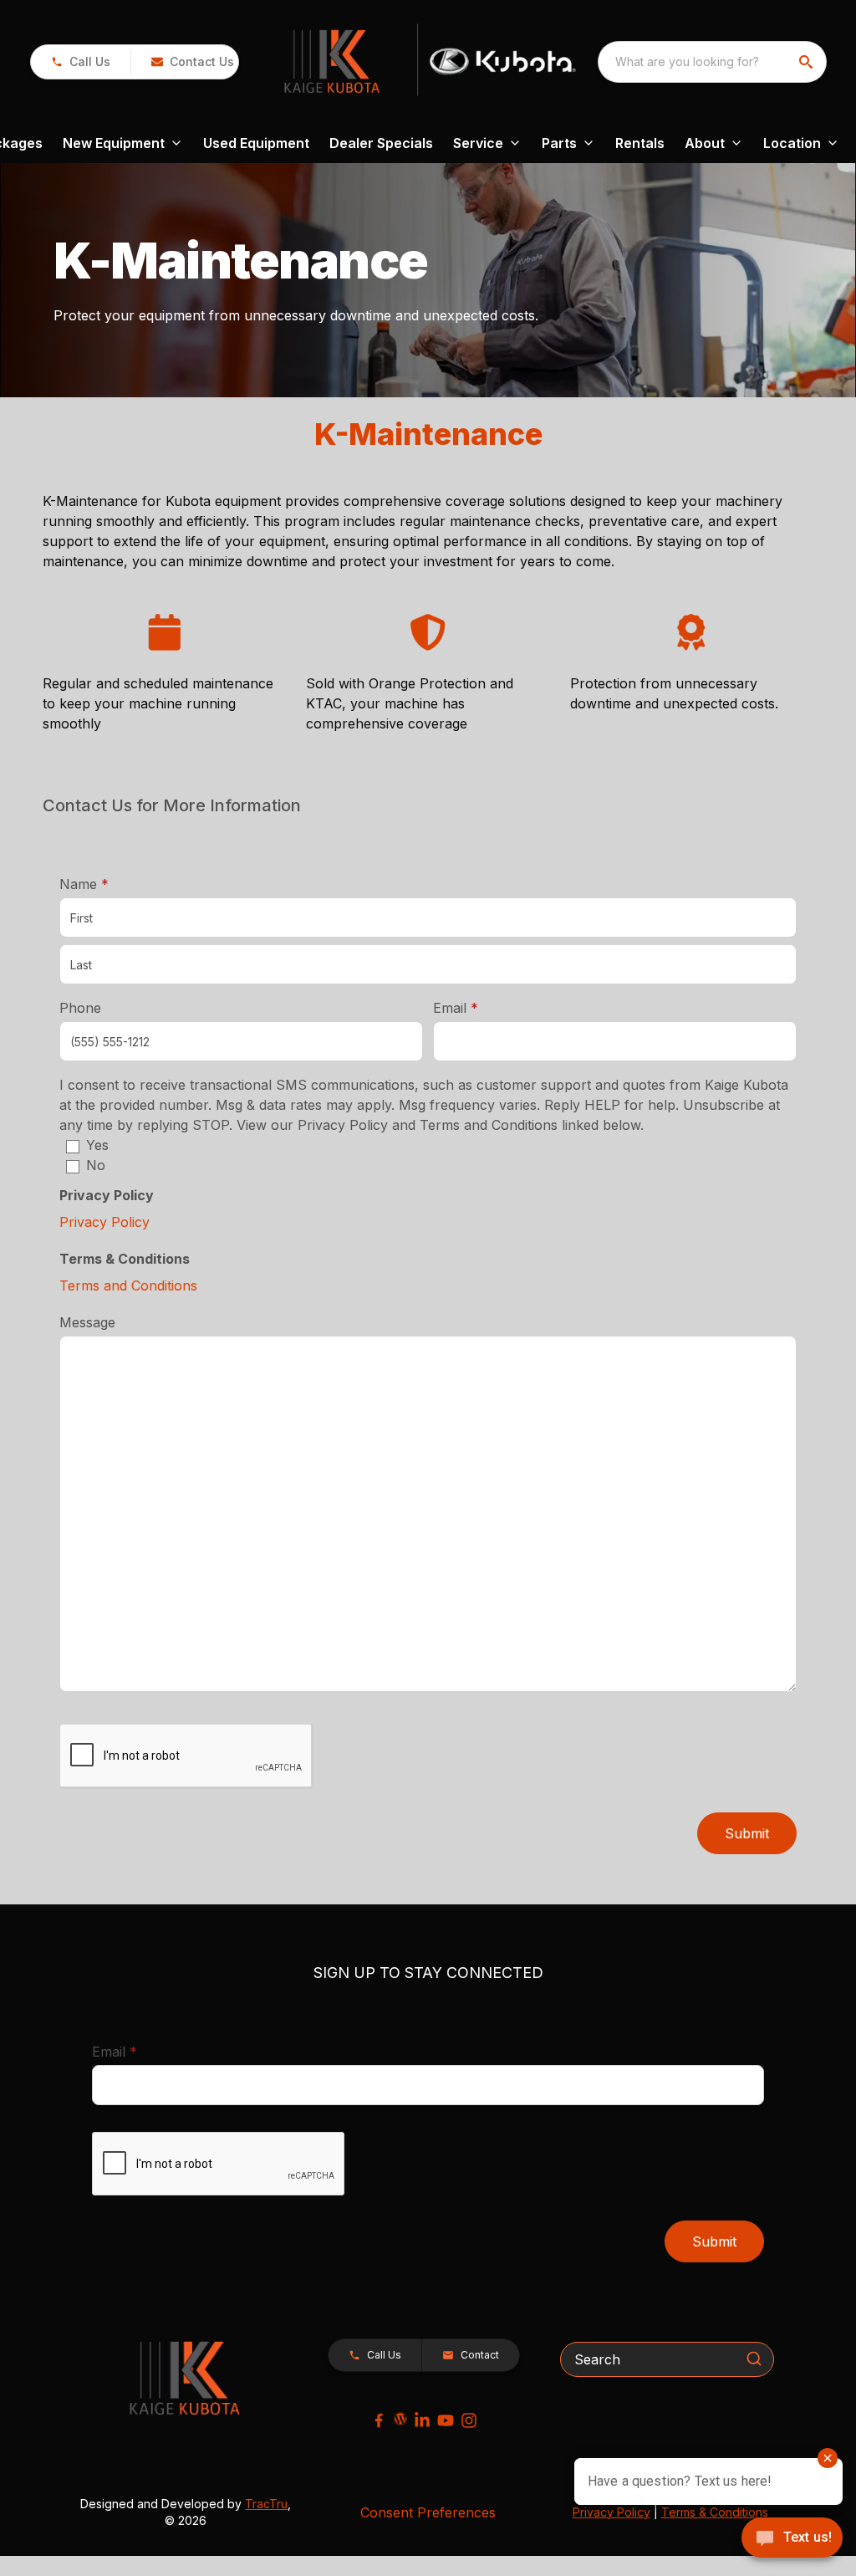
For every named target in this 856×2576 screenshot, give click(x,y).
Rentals (640, 143)
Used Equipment (256, 143)
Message (87, 1322)
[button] (81, 62)
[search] (808, 62)
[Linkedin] (422, 2420)
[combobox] (712, 62)
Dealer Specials (381, 143)
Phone (80, 1008)
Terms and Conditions (128, 1285)
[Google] (400, 2419)
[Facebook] (379, 2420)
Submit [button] (747, 1833)
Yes (97, 1145)
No (96, 1165)
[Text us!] (792, 2539)
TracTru (266, 2504)
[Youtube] (446, 2420)
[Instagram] (469, 2420)
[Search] (754, 2359)
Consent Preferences (428, 2512)
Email (481, 1007)
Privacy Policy (104, 1222)
